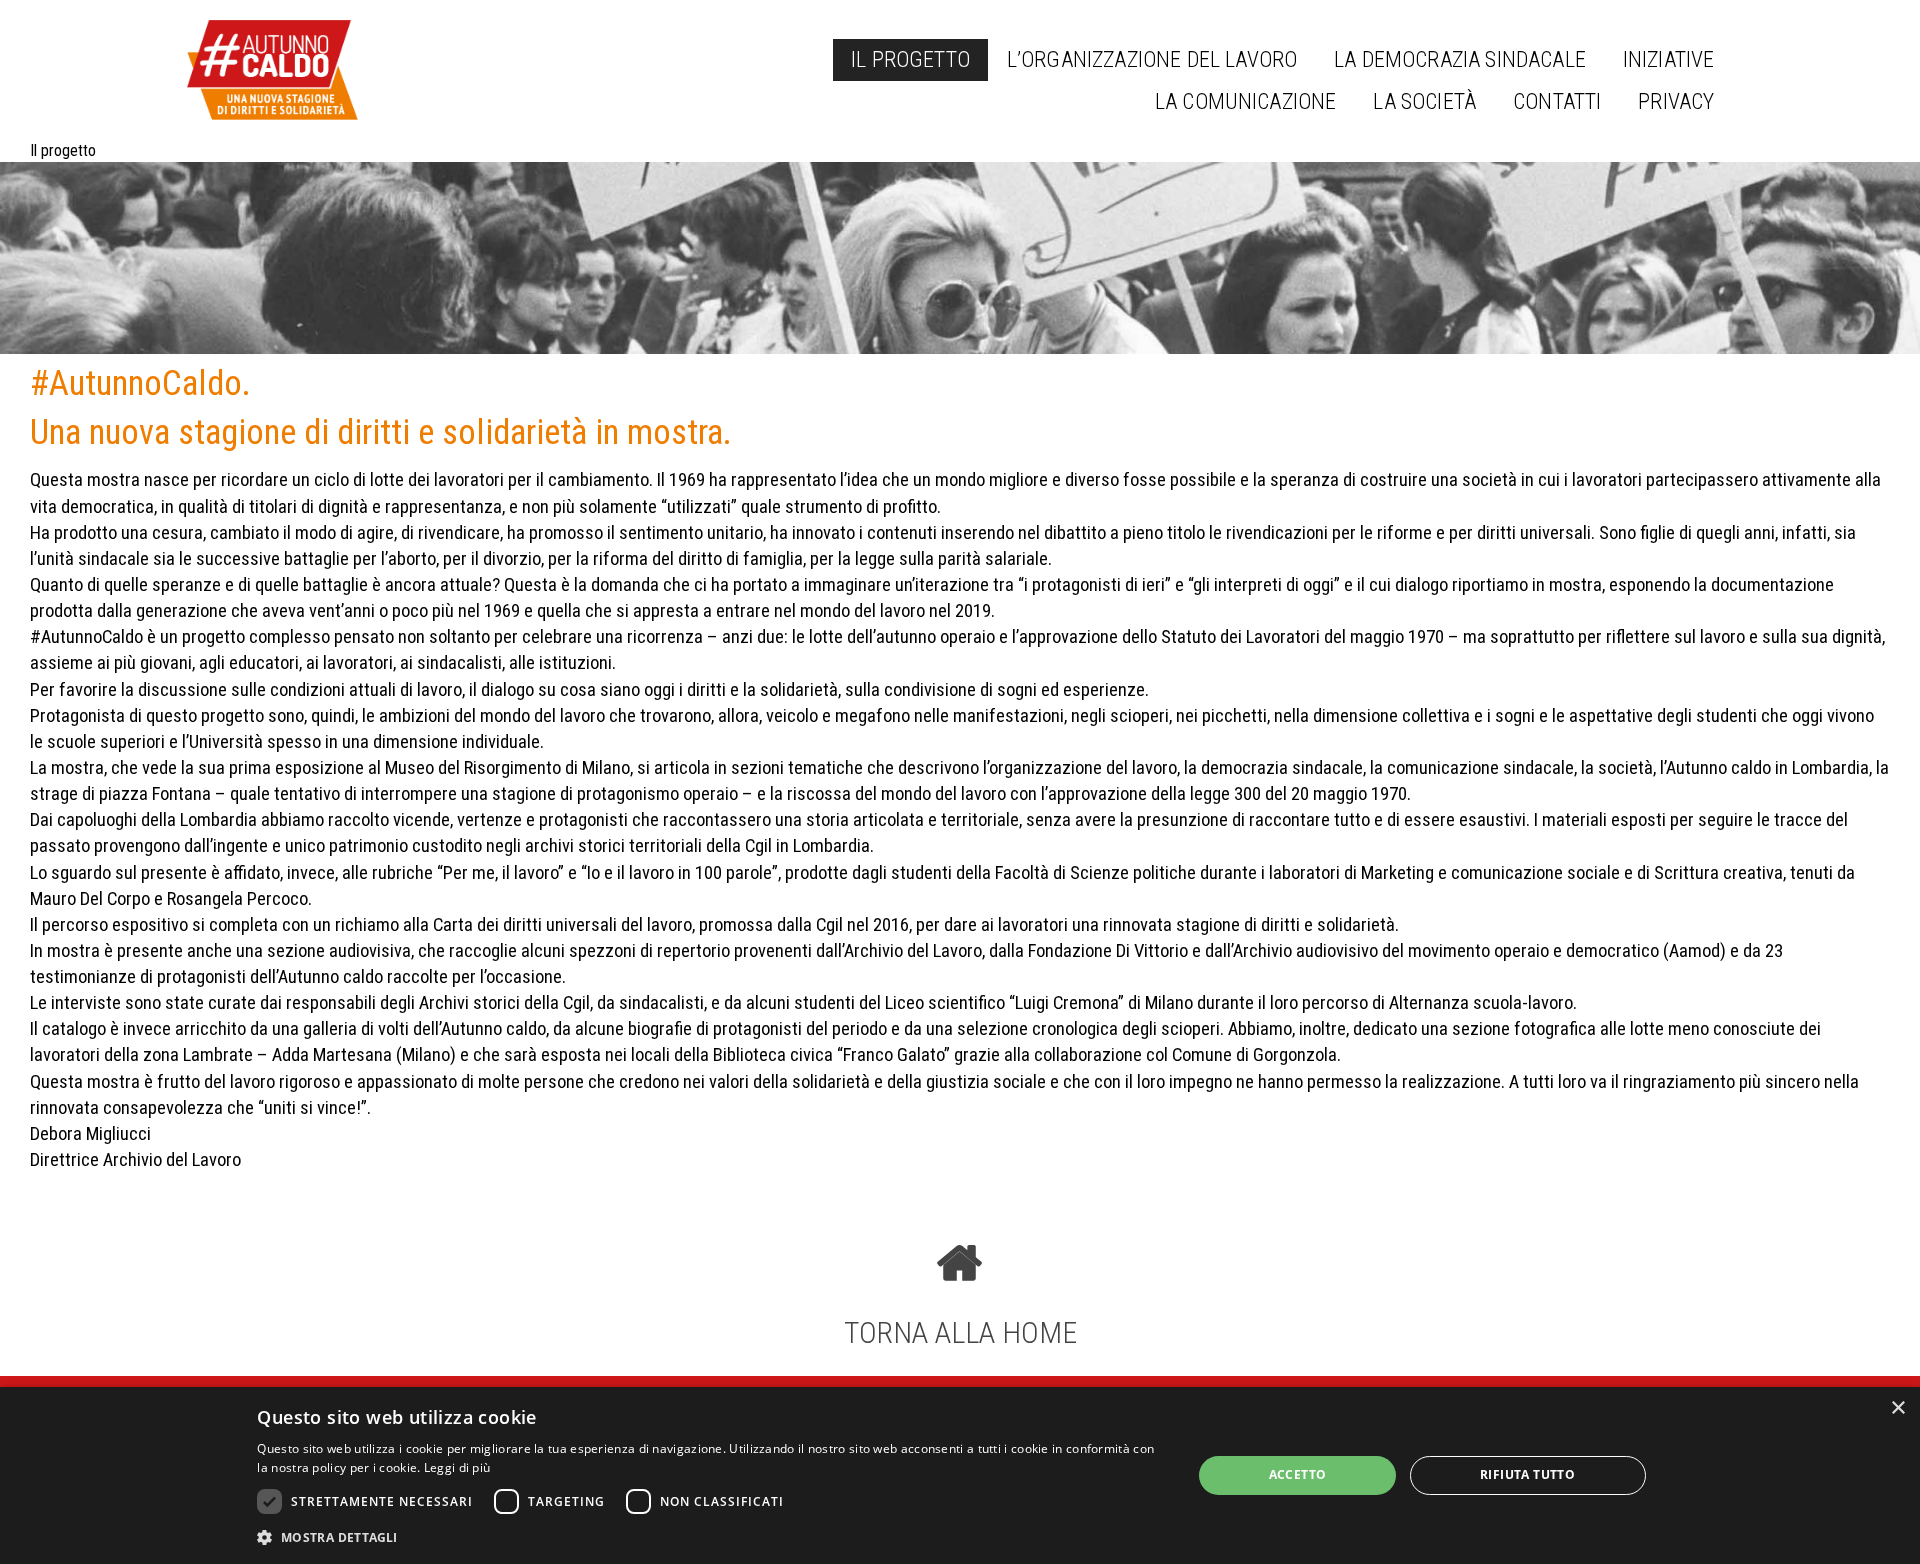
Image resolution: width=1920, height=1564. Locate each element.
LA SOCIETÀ (1424, 101)
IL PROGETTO (910, 59)
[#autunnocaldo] (272, 70)
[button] (710, 1537)
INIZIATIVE (1669, 59)
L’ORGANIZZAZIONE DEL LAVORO (1152, 59)
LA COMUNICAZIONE (1246, 101)
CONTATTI (1557, 101)
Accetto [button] (1298, 1474)
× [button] (1897, 1408)
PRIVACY (1676, 101)
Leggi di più (457, 1467)
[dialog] (960, 1475)
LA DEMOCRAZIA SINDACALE (1460, 59)
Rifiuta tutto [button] (1527, 1474)
